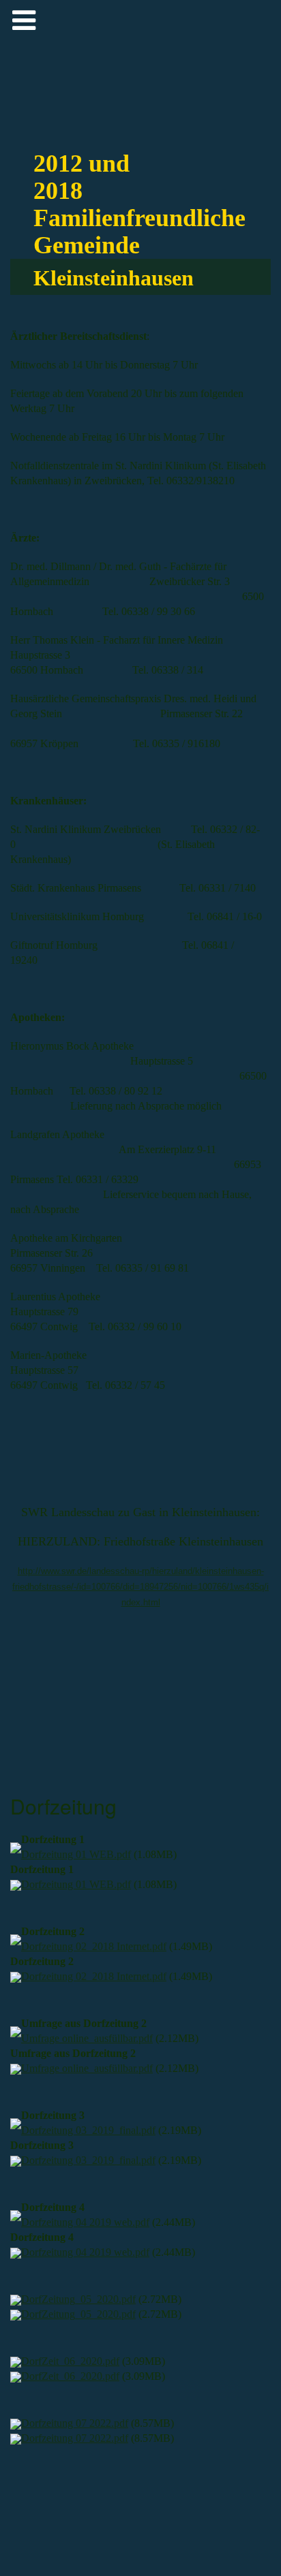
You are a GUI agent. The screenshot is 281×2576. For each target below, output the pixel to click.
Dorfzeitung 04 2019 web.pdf (85, 2222)
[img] (238, 41)
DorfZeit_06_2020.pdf (70, 2361)
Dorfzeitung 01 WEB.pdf (76, 1854)
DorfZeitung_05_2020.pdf (78, 2299)
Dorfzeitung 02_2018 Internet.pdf (94, 1946)
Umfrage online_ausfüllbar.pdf (87, 2038)
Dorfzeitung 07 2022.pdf (75, 2423)
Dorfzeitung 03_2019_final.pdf (88, 2130)
